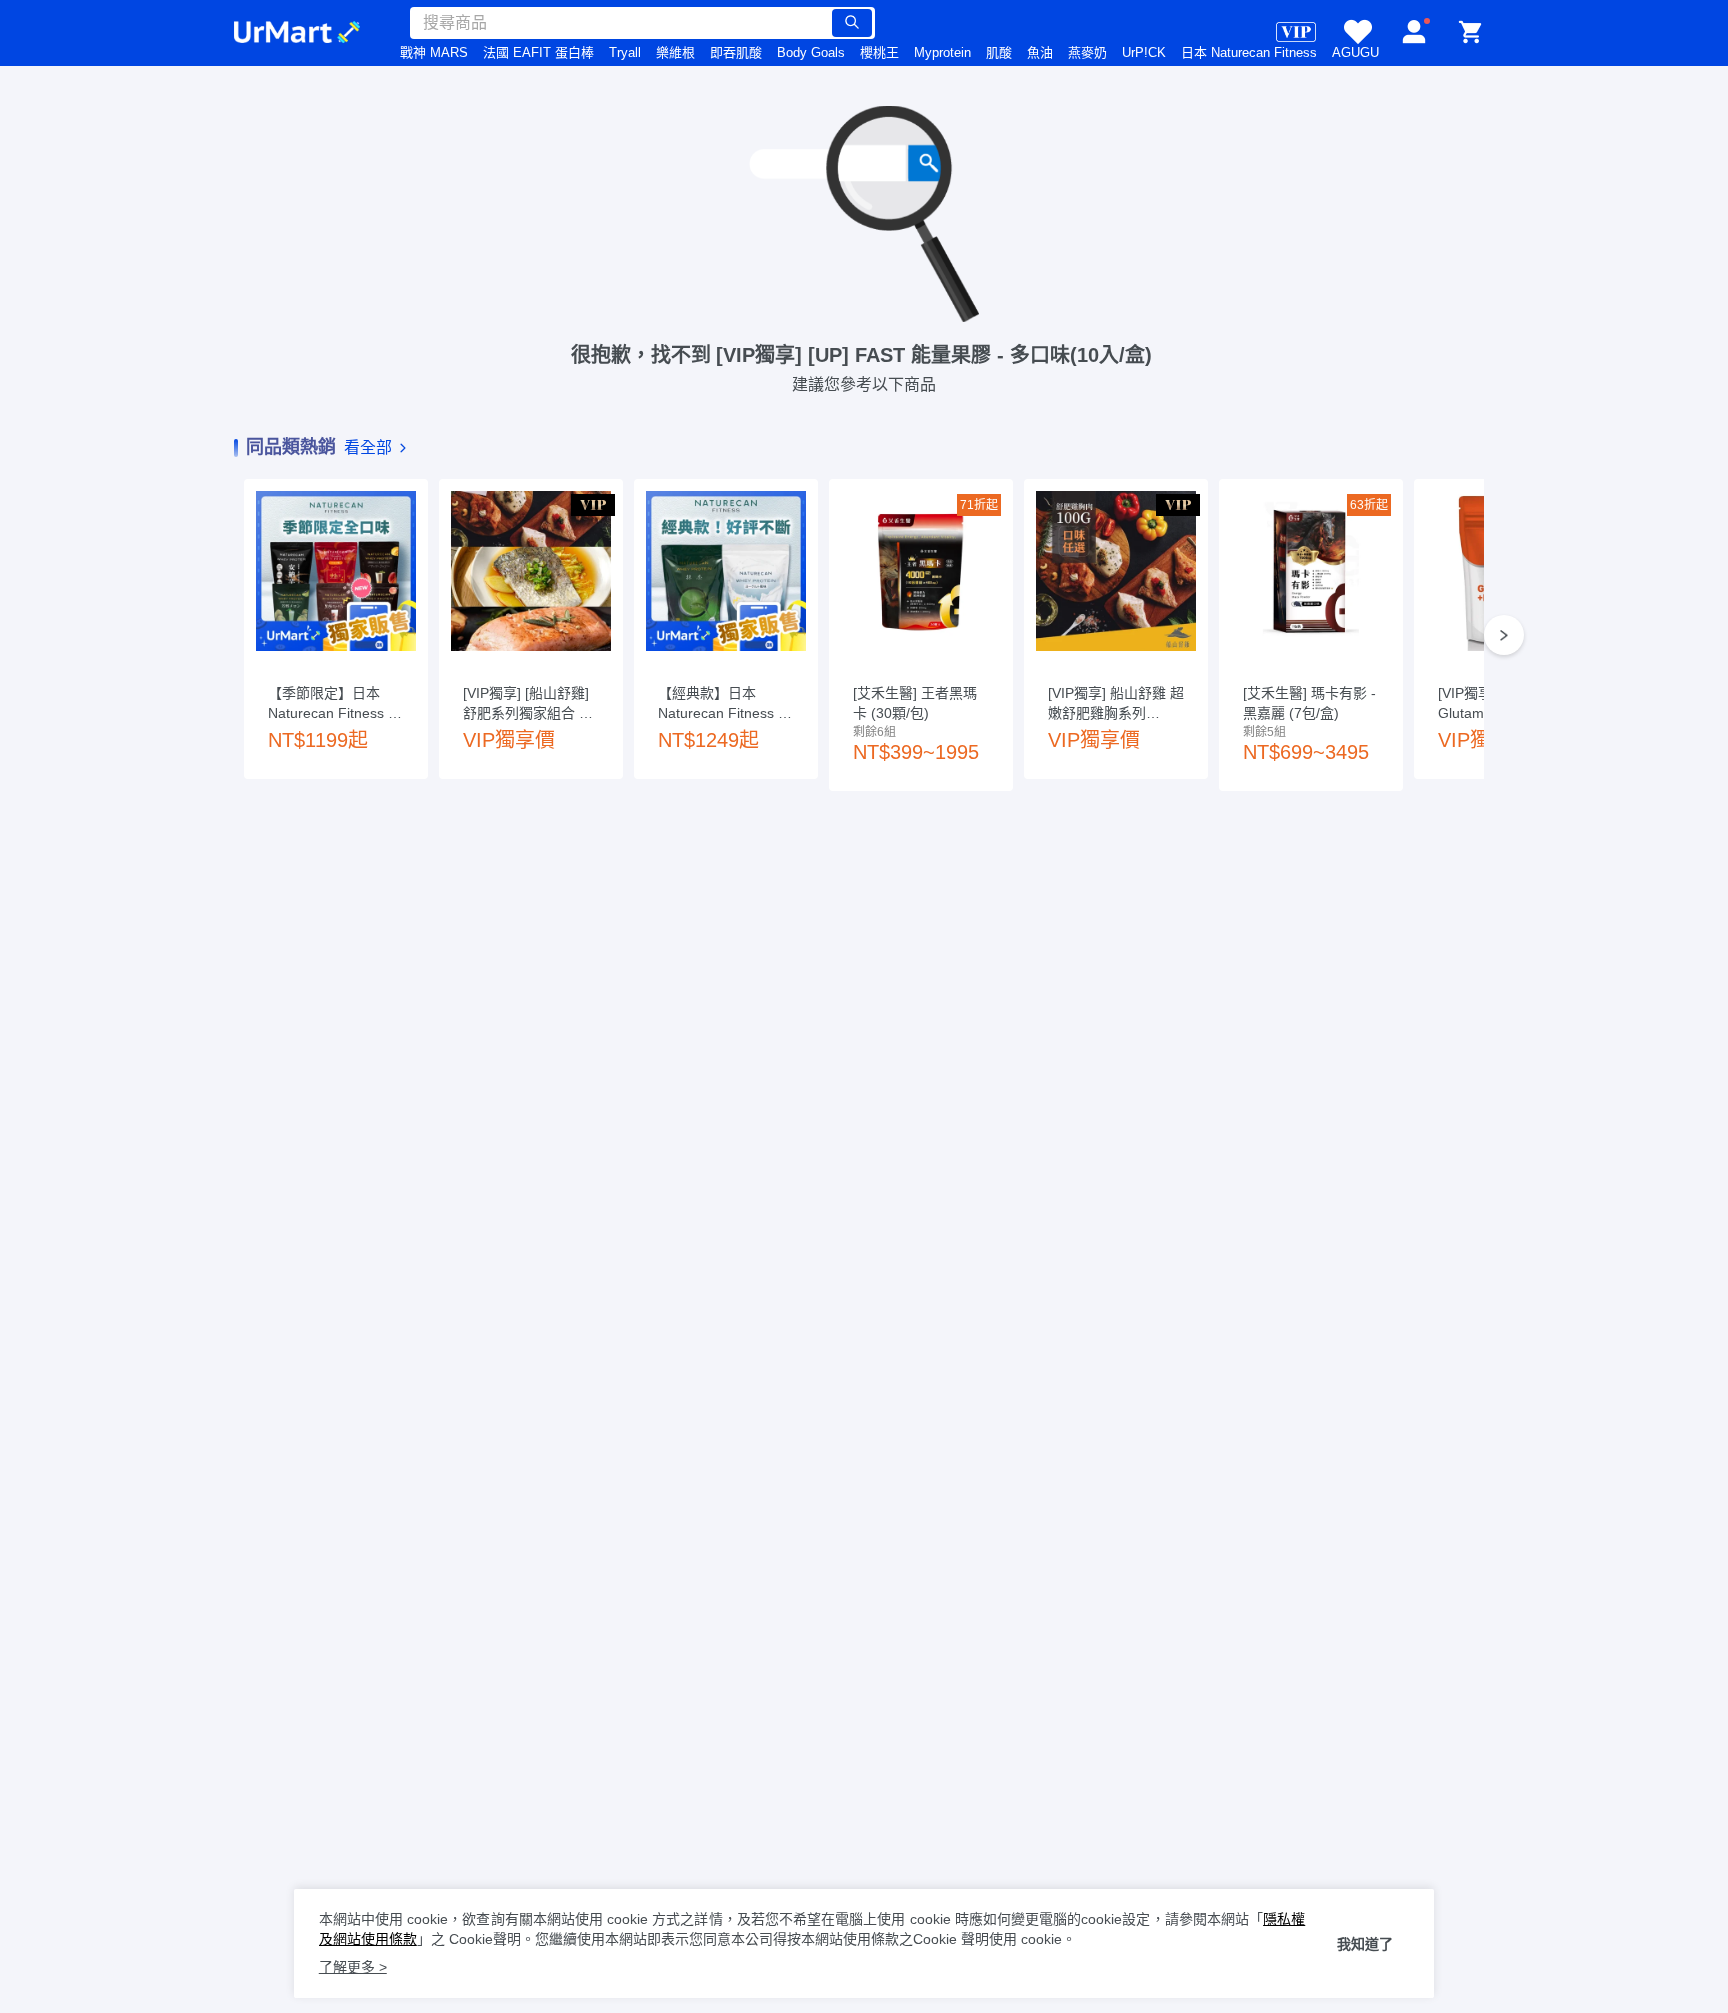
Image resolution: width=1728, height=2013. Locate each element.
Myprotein (942, 52)
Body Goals (811, 52)
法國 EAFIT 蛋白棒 (538, 52)
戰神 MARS (434, 52)
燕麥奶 (1087, 52)
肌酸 (999, 52)
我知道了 (1365, 1944)
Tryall (625, 52)
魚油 (1040, 52)
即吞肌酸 (736, 52)
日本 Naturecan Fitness (1249, 52)
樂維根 (675, 52)
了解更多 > (353, 1967)
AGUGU (1355, 52)
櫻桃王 (879, 52)
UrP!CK (1144, 52)
